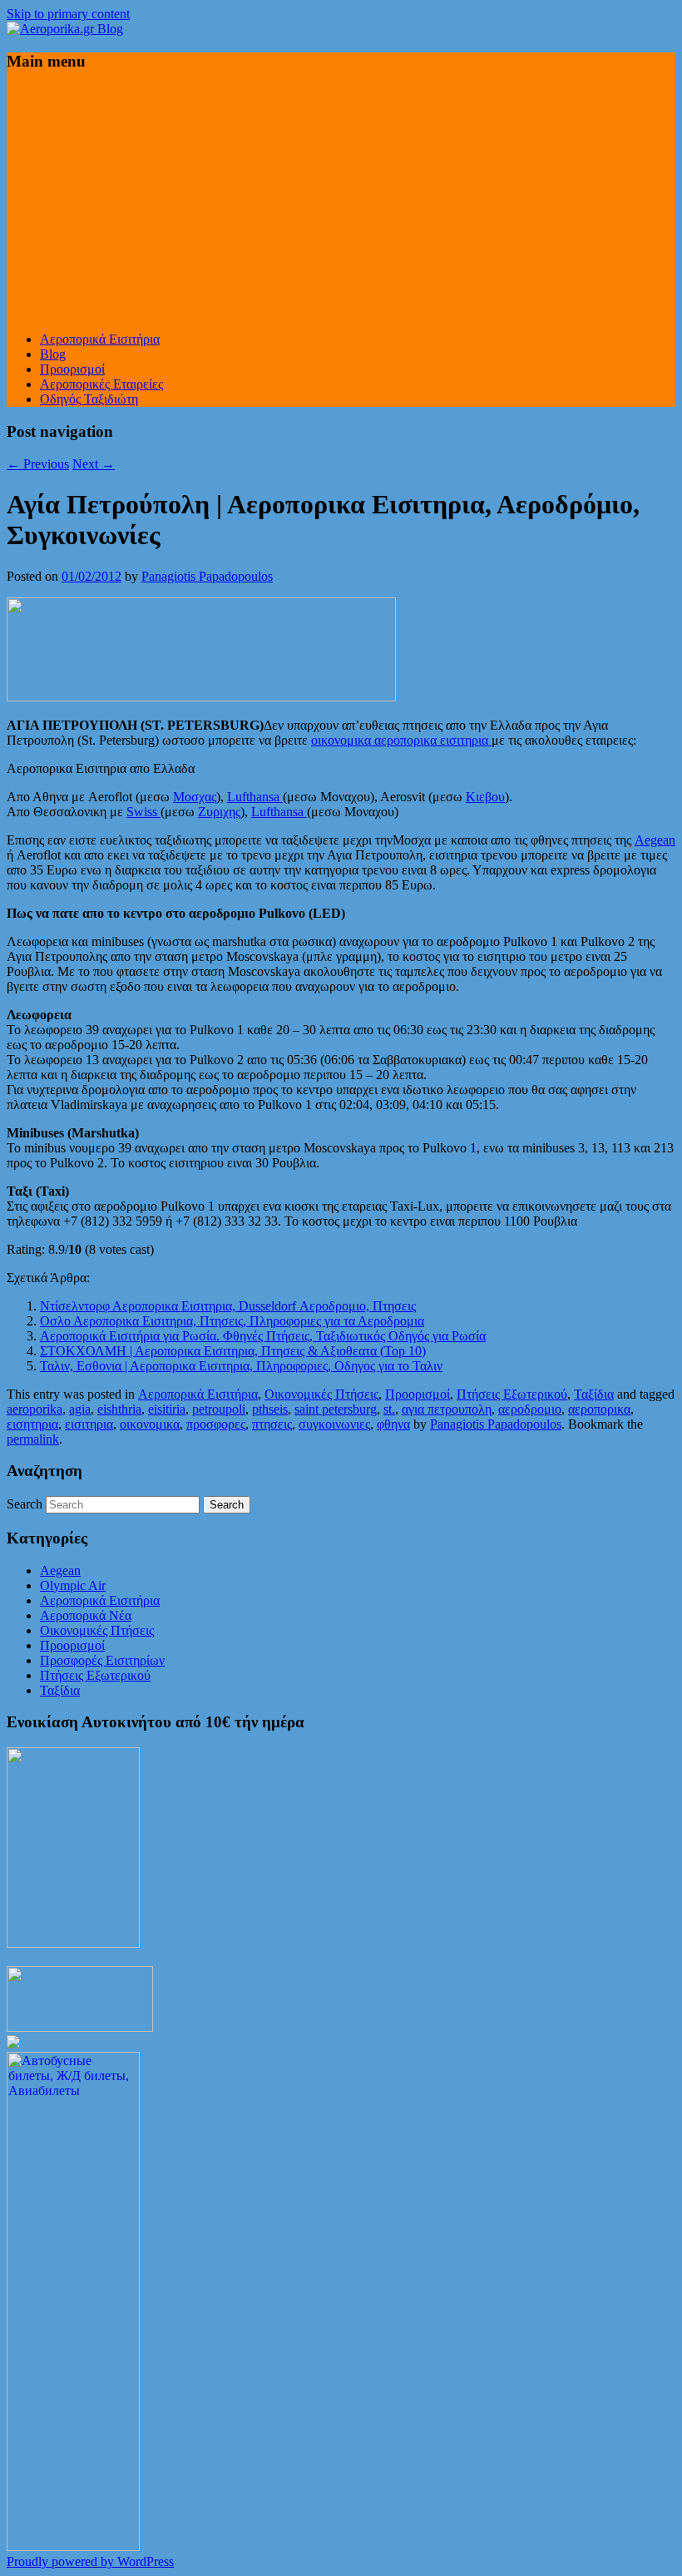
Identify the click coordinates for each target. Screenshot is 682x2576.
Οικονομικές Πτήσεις (321, 1394)
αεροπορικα (599, 1409)
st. (389, 1409)
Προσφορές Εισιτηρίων (102, 1660)
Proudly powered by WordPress (90, 2561)
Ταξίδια (594, 1394)
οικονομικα (150, 1424)
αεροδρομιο (530, 1409)
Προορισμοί (72, 369)
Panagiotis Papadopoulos (207, 576)
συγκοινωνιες (334, 1424)
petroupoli (219, 1409)
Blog (53, 354)
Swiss (143, 812)
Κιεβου (485, 797)
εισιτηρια (89, 1424)
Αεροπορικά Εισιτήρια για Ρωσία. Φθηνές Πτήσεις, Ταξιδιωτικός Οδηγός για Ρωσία (263, 1336)
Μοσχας (195, 797)
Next (94, 464)
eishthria (119, 1409)
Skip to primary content (68, 14)
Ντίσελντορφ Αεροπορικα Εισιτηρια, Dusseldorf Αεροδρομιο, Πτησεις (228, 1306)
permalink (33, 1439)
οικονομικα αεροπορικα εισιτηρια (401, 740)
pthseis (270, 1409)
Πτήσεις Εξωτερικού (512, 1394)
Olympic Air (73, 1585)
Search (25, 1504)
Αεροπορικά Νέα (86, 1615)
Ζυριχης (219, 812)
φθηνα (393, 1424)
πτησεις (272, 1424)
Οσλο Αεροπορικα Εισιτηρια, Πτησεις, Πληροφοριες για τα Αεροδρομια (232, 1321)
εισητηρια (32, 1424)
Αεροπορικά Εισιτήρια (100, 339)
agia (80, 1409)
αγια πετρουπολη (447, 1409)
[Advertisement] (341, 202)
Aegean (655, 840)
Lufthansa (255, 797)
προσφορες (216, 1424)
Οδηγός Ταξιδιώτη (89, 399)
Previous (38, 464)
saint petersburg (336, 1409)
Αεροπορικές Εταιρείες (101, 384)
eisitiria (167, 1409)
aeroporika (35, 1409)
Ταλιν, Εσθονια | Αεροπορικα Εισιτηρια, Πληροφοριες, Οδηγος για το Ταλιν (241, 1366)
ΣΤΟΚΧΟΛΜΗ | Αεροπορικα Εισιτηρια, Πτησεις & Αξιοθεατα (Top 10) (233, 1351)
